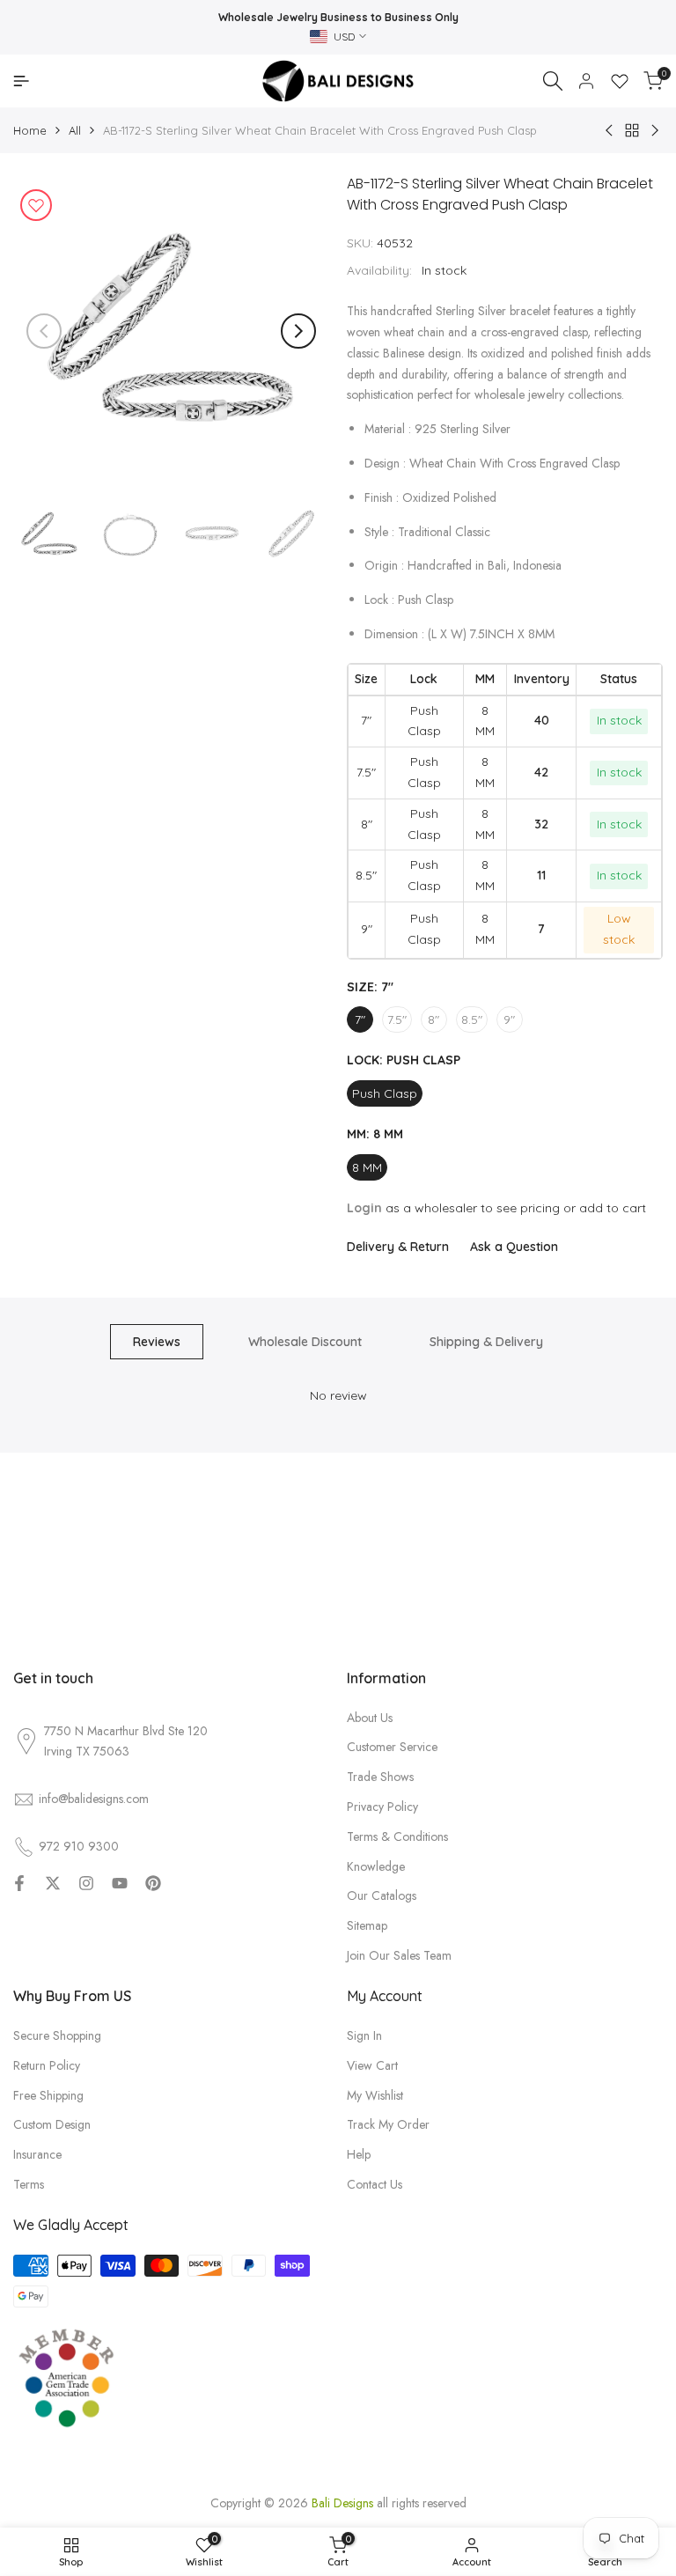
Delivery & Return (398, 1247)
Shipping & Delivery (486, 1342)
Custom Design (52, 2124)
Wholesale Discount (305, 1342)
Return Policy (47, 2065)
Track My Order (388, 2124)
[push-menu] (21, 81)
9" (509, 1019)
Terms (29, 2184)
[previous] (44, 331)
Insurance (37, 2154)
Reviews (157, 1342)
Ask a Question (514, 1247)
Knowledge (376, 1866)
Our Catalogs (382, 1895)
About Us (370, 1718)
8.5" (472, 1019)
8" (434, 1019)
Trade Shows (380, 1777)
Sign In (364, 2035)
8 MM (367, 1167)
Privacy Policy (382, 1807)
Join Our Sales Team (399, 1955)
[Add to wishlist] (36, 205)
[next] (298, 331)
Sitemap (367, 1925)
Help (359, 2154)
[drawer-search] (553, 81)
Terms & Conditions (397, 1836)
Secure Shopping (57, 2035)
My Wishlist (375, 2095)
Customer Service (392, 1747)
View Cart (372, 2065)
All (75, 130)
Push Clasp (385, 1093)
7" (360, 1019)
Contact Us (375, 2184)
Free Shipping (48, 2095)
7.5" (397, 1019)
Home (30, 130)
